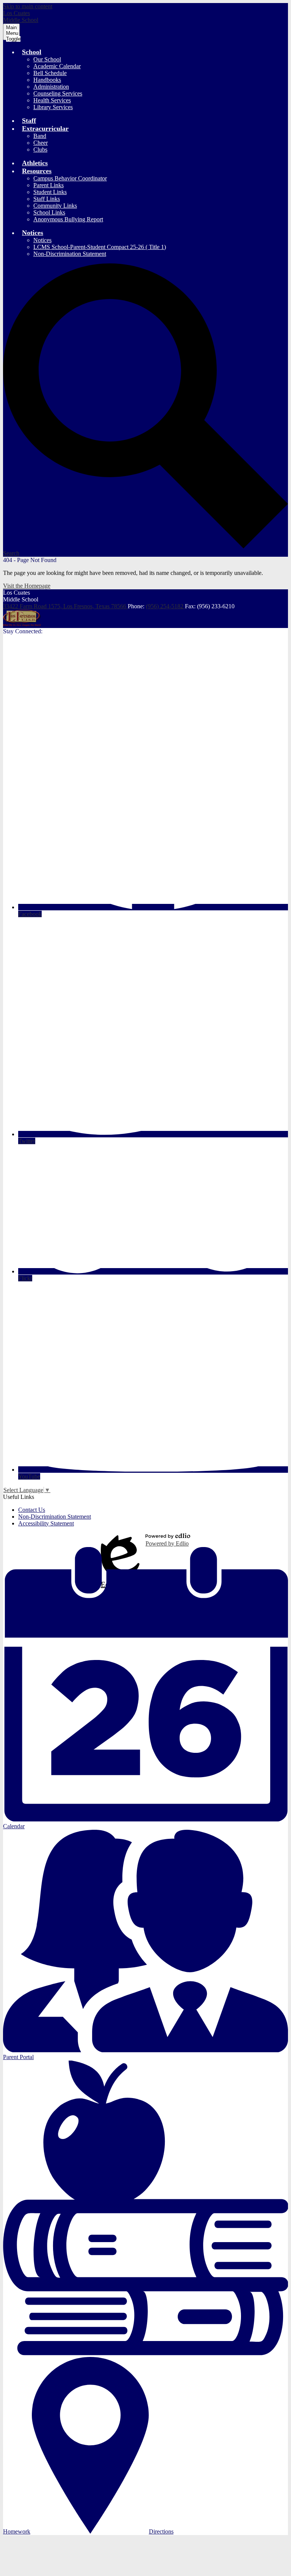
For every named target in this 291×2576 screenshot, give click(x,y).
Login (120, 1540)
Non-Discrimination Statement (70, 254)
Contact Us (32, 1510)
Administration (51, 87)
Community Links (55, 206)
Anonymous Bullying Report (68, 219)
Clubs (40, 150)
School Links (49, 212)
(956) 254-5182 (165, 606)
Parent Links (48, 185)
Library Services (53, 107)
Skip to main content (28, 6)
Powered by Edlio (167, 1543)
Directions (161, 2531)
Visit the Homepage (27, 586)
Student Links (50, 192)
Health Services (52, 100)
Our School (47, 59)
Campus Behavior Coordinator (70, 178)
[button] (32, 52)
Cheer (41, 143)
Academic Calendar (57, 66)
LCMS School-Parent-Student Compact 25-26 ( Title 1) (100, 247)
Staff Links (47, 199)
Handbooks (47, 80)
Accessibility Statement (46, 1523)
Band (40, 136)
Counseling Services (58, 93)
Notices (42, 240)
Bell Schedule (50, 73)
